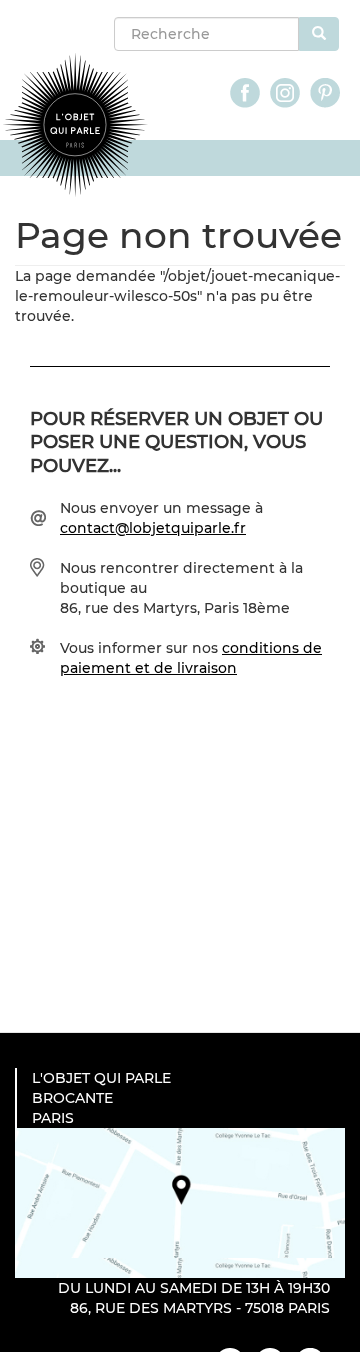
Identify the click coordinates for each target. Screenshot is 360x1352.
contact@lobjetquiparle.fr (153, 528)
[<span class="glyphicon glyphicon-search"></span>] (319, 34)
